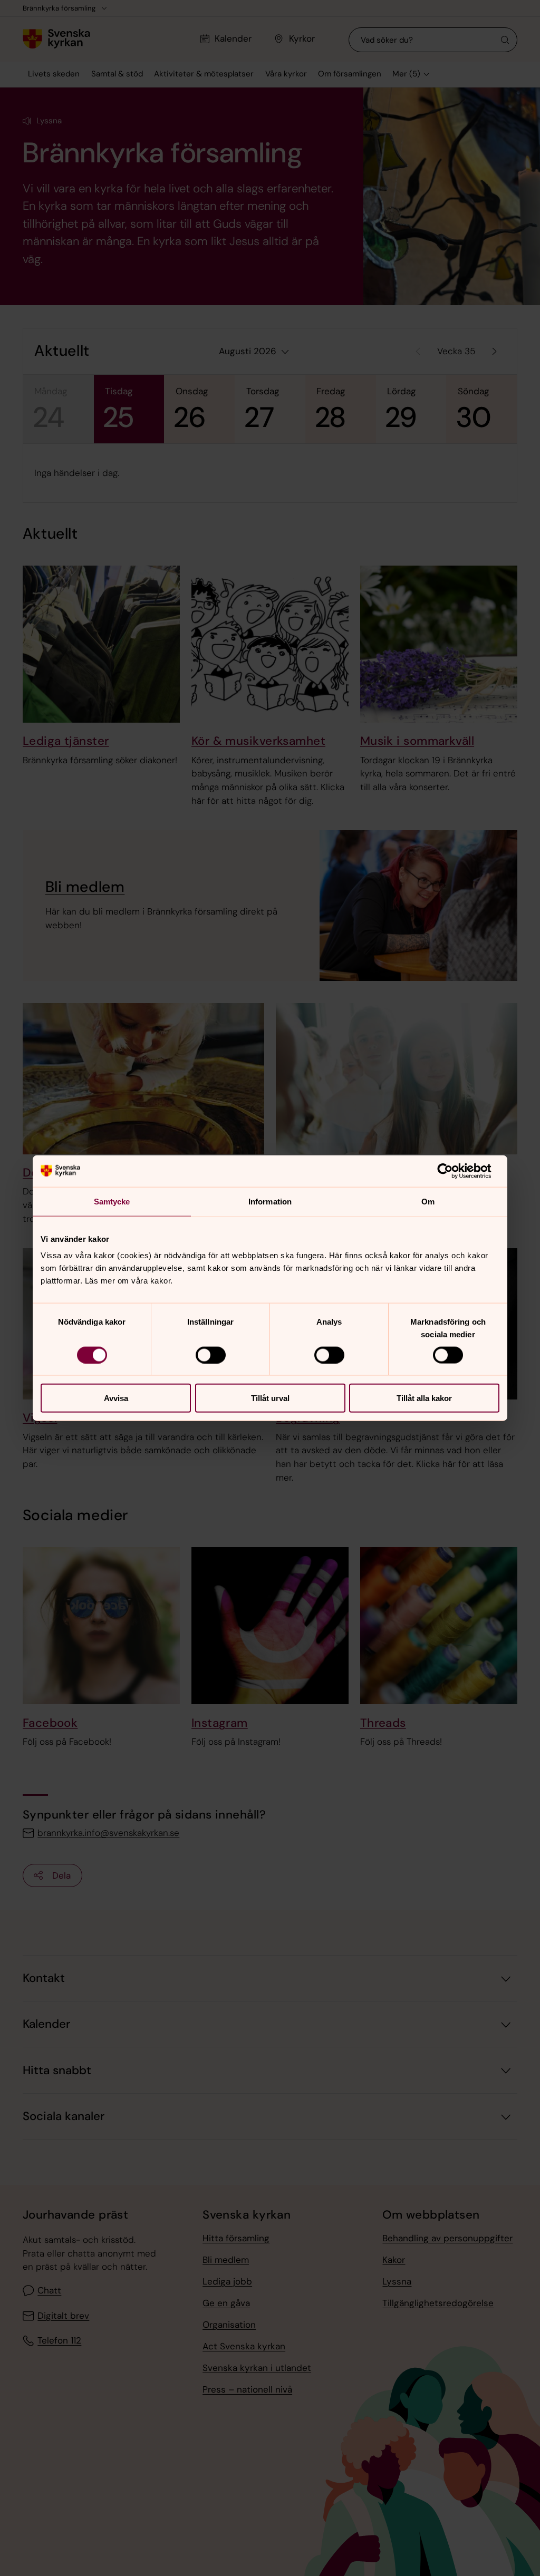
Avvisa (116, 1398)
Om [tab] (428, 1201)
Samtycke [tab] (112, 1201)
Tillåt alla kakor (424, 1398)
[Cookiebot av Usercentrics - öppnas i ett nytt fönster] (453, 1171)
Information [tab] (270, 1201)
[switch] (211, 1355)
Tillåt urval (270, 1398)
